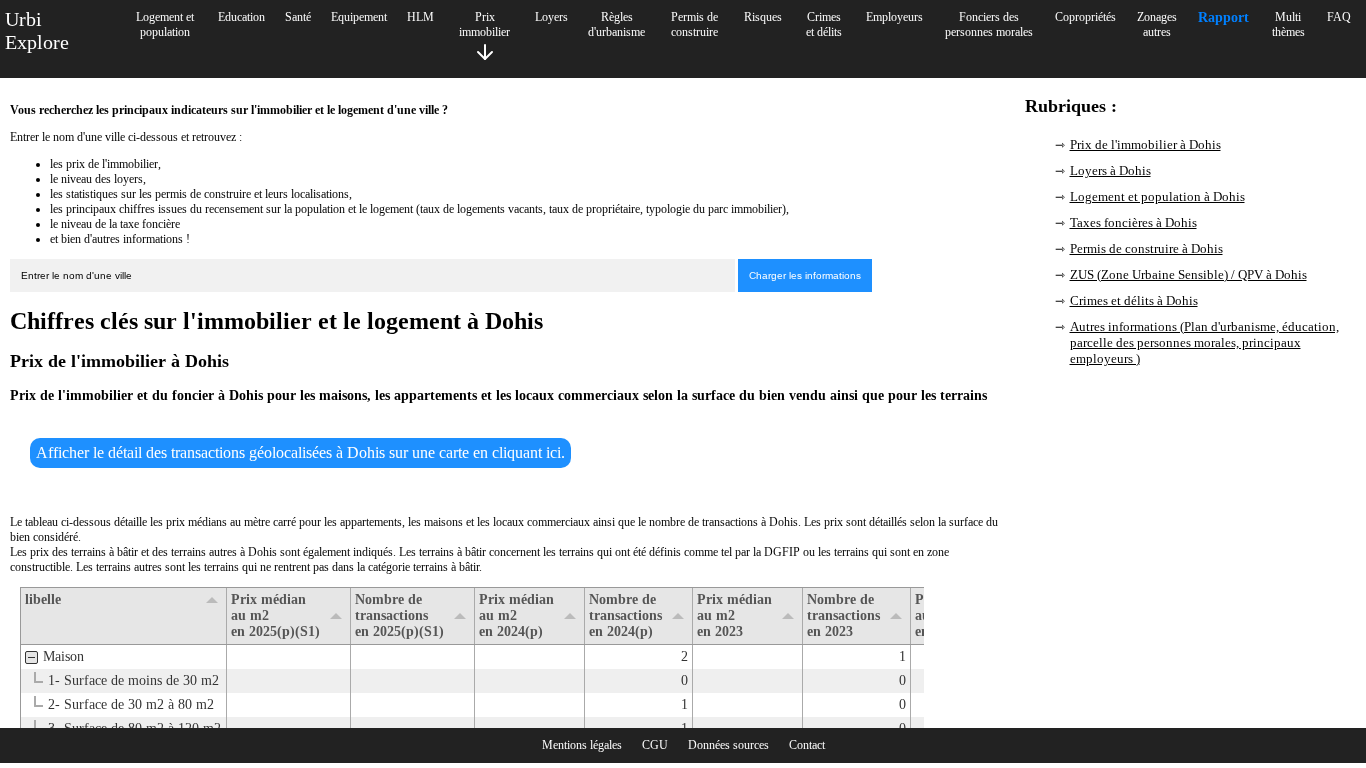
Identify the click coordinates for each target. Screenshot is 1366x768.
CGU (655, 745)
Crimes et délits (824, 24)
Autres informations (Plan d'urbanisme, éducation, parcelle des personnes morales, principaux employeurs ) (1204, 342)
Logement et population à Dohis (1157, 196)
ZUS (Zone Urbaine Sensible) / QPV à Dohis (1188, 274)
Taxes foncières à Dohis (1133, 222)
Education (241, 17)
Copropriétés (1085, 17)
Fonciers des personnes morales (989, 24)
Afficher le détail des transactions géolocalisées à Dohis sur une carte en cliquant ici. (300, 452)
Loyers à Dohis (1110, 170)
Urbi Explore (37, 30)
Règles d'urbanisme (616, 24)
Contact (807, 745)
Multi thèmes (1288, 24)
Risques (763, 17)
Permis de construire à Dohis (1146, 248)
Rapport (1223, 17)
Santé (298, 17)
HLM (420, 17)
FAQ (1339, 17)
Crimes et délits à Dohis (1134, 300)
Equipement (359, 17)
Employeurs (894, 17)
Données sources (728, 745)
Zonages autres (1157, 24)
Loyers (551, 17)
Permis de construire (694, 24)
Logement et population (165, 24)
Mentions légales (582, 745)
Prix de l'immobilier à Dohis (1145, 144)
